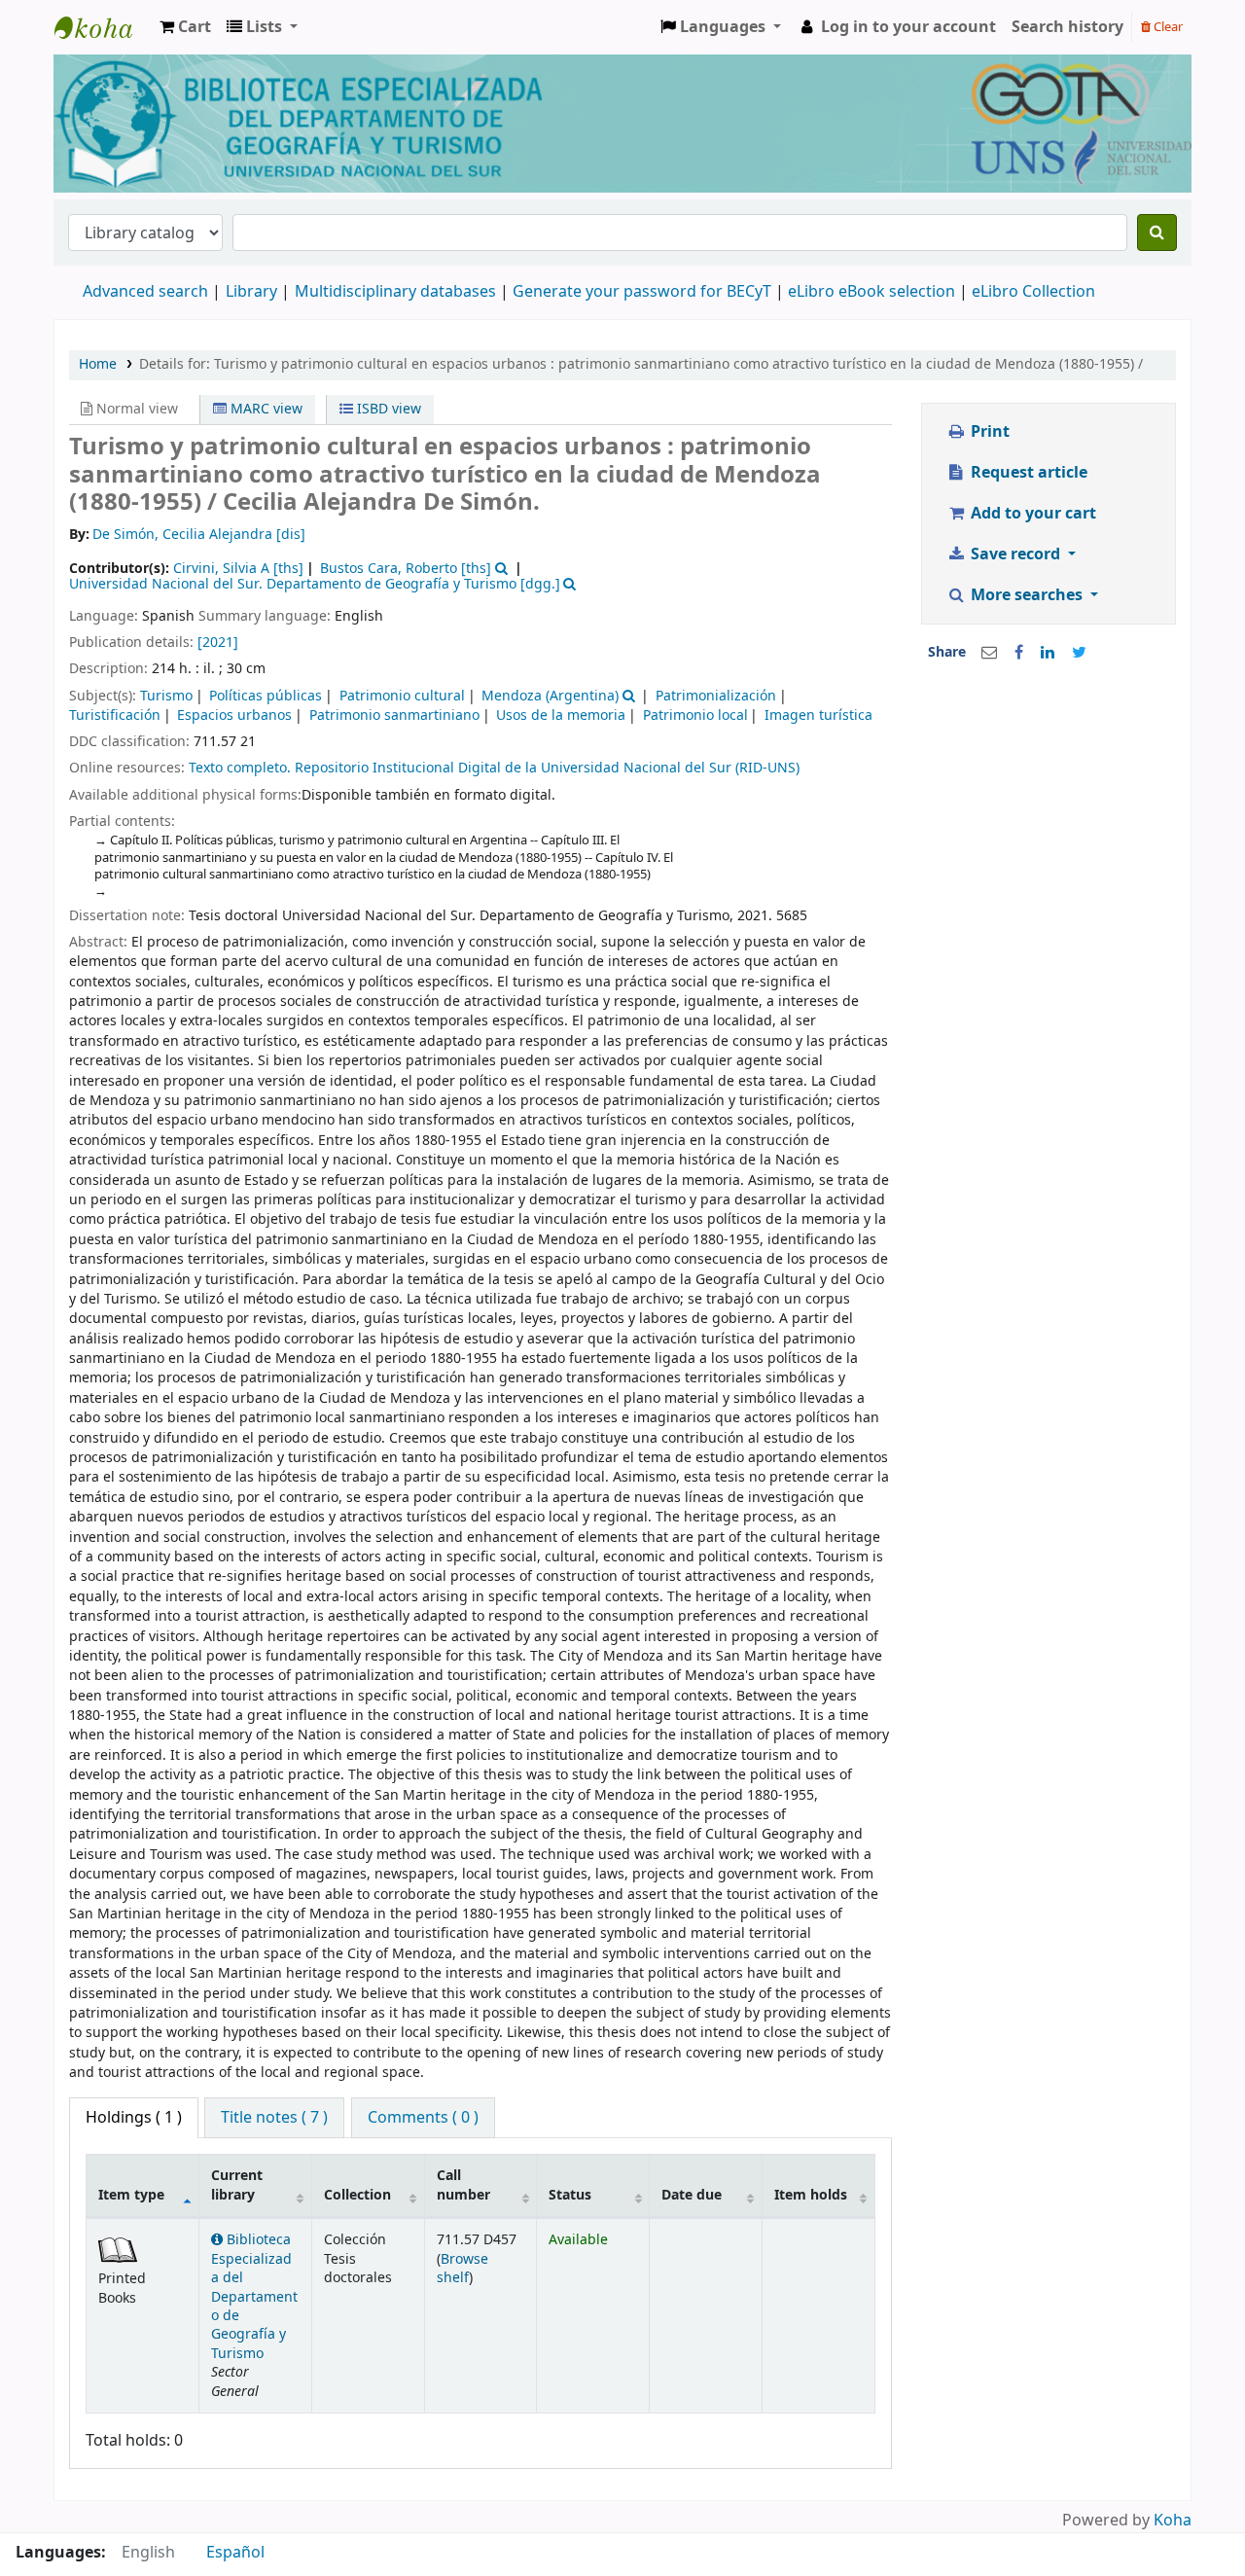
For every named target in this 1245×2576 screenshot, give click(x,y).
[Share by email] (989, 653)
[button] (185, 27)
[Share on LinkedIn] (1048, 653)
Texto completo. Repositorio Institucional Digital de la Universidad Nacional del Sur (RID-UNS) (494, 768)
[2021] (218, 643)
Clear (1167, 27)
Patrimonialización (716, 696)
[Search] (1157, 233)
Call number (463, 2185)
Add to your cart (1032, 514)
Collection (357, 2195)
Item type (131, 2195)
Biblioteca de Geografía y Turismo (103, 27)
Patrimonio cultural (402, 696)
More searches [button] (1027, 595)
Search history (1067, 27)
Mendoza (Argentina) (550, 696)
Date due (692, 2195)
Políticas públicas (266, 696)
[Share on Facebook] (1019, 653)
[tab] (274, 2118)
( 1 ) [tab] (134, 2118)
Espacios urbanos (234, 716)
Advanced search (145, 292)
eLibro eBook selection (873, 292)
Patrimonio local (695, 716)
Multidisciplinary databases (397, 292)
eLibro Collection (1033, 292)
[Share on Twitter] (1079, 653)
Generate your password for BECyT (642, 292)
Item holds (811, 2195)
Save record (1015, 555)
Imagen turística (818, 716)
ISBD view (387, 409)
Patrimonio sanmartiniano (394, 716)
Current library (237, 2185)
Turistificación (115, 716)
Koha (1173, 2521)
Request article (1027, 473)
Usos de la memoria (561, 716)
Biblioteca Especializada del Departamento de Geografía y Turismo (254, 2297)
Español (235, 2553)
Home (98, 364)
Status (570, 2195)
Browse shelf (462, 2269)
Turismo (166, 696)
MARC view (265, 409)
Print (988, 432)
